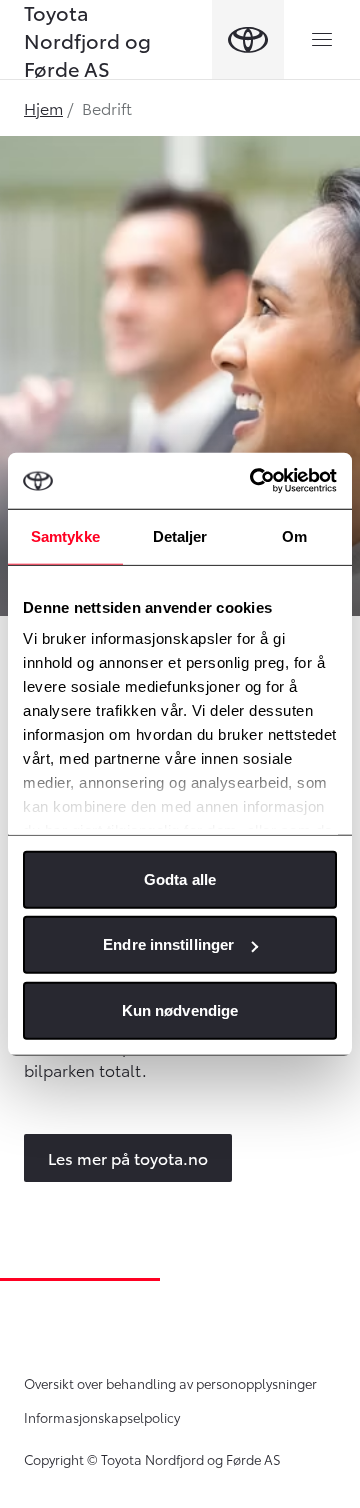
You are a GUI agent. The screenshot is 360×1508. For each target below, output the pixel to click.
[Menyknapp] (322, 40)
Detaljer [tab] (180, 535)
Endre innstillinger (168, 944)
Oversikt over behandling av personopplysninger (170, 1383)
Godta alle (180, 878)
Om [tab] (294, 535)
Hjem (43, 107)
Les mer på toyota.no (128, 1157)
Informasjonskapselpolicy (102, 1417)
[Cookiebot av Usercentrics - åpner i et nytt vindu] (254, 481)
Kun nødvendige (180, 1009)
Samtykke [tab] (65, 535)
